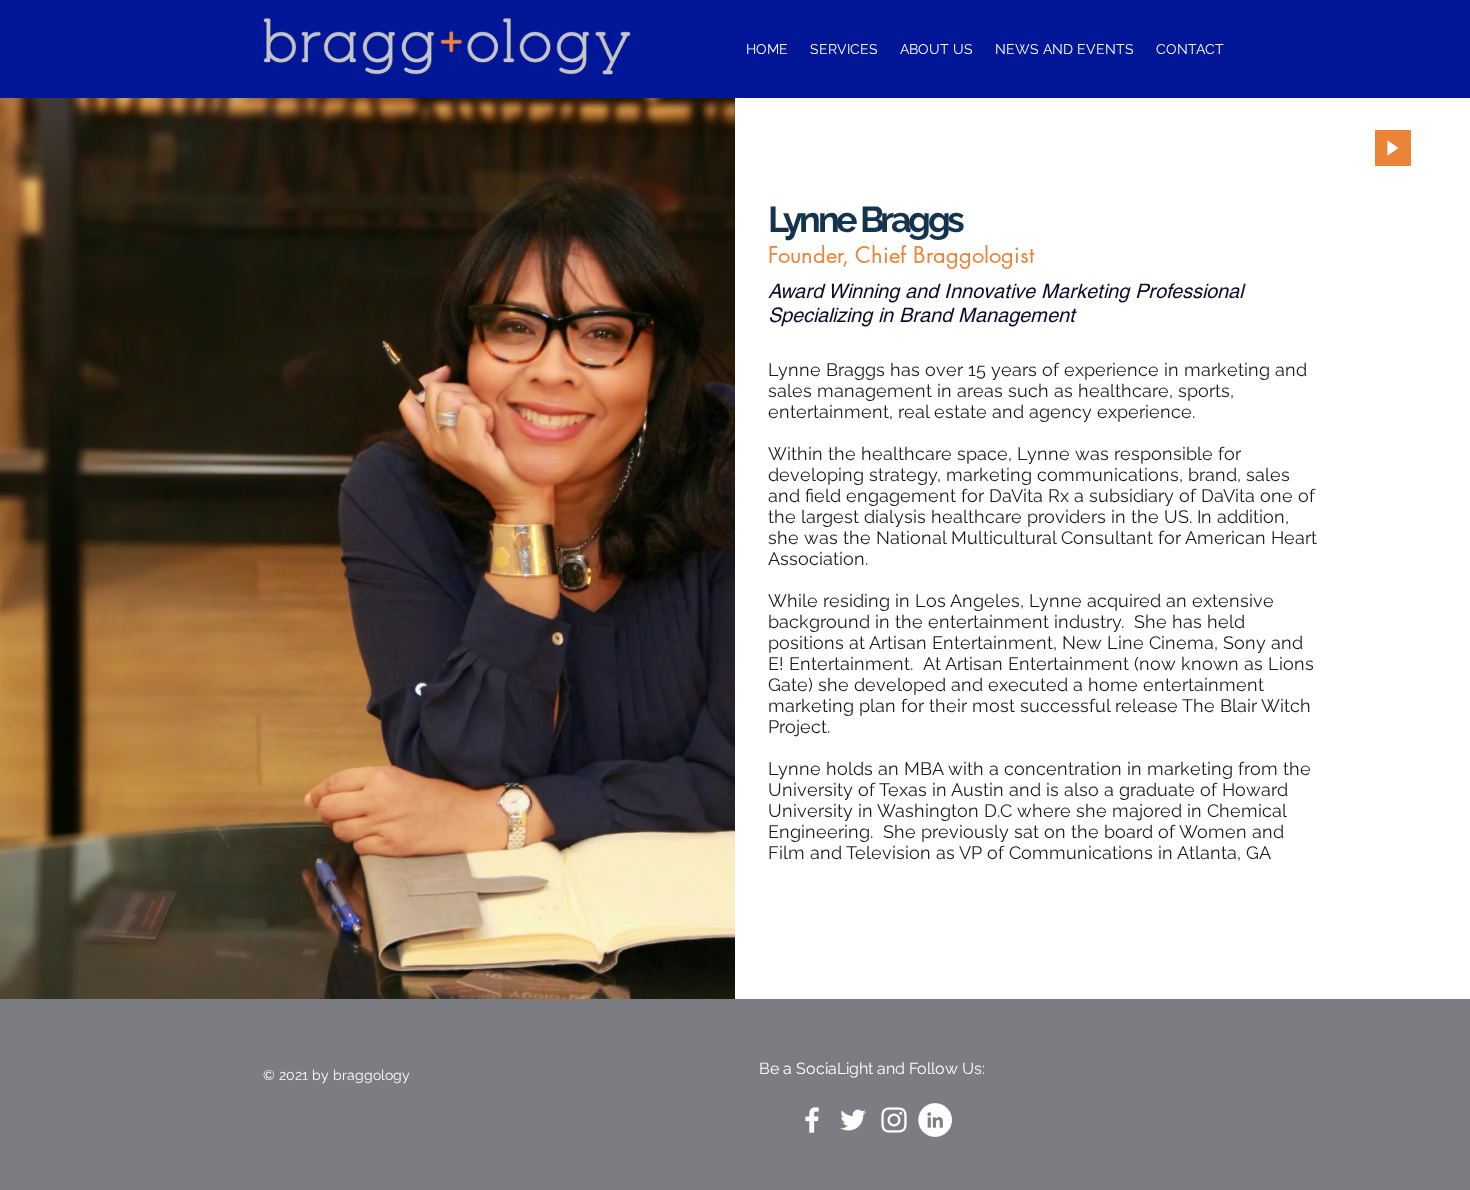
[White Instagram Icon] (894, 1120)
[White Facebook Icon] (812, 1120)
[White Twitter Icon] (853, 1120)
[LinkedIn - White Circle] (935, 1120)
